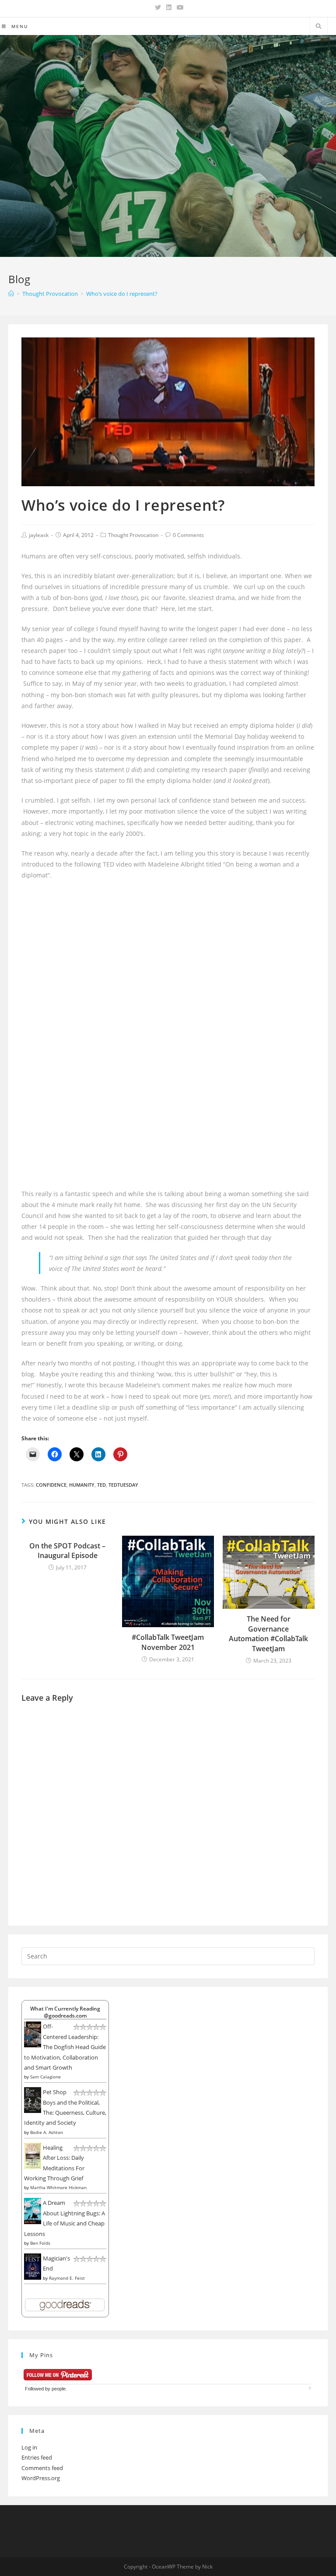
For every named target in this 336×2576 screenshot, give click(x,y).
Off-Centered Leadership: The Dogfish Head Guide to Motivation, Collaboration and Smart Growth (65, 2047)
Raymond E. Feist (67, 2278)
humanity (82, 1485)
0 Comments (188, 535)
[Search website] (318, 27)
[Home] (11, 294)
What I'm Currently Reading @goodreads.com (65, 2012)
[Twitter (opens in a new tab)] (158, 7)
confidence (51, 1485)
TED (101, 1485)
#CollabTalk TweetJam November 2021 (168, 1642)
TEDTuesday (123, 1485)
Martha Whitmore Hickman (58, 2187)
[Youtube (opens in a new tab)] (179, 7)
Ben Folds (40, 2243)
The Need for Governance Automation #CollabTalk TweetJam (268, 1634)
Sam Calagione (45, 2077)
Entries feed (37, 2457)
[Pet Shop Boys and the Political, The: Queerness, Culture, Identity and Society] (33, 2099)
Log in (29, 2447)
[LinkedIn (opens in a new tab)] (169, 7)
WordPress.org (41, 2478)
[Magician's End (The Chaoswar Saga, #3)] (33, 2266)
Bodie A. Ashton (47, 2132)
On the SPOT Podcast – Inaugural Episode (67, 1551)
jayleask (39, 535)
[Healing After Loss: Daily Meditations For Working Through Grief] (33, 2155)
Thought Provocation (133, 535)
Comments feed (42, 2468)
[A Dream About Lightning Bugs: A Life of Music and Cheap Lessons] (33, 2211)
